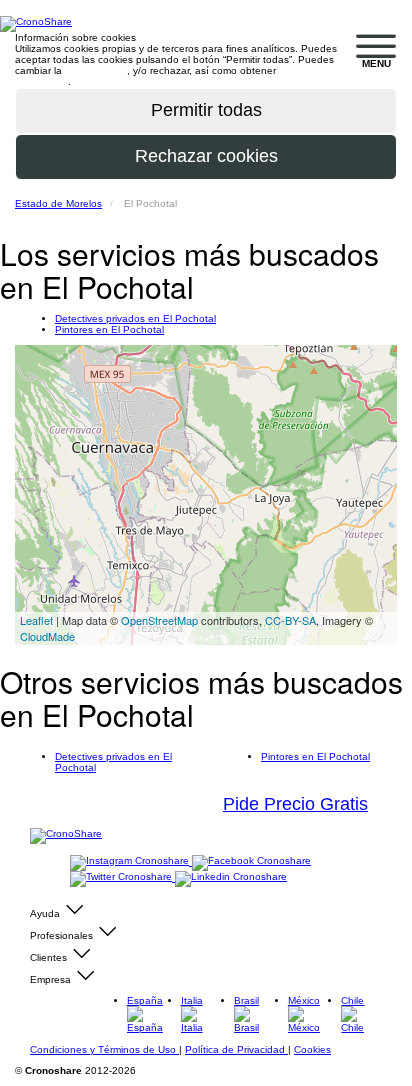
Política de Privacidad (236, 1049)
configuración (96, 70)
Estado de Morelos (58, 203)
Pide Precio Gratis (295, 804)
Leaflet (36, 620)
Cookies (312, 1049)
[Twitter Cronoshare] (122, 877)
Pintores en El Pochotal (109, 329)
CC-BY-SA (290, 620)
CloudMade (47, 636)
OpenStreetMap (159, 620)
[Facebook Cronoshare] (251, 861)
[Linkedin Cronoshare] (231, 877)
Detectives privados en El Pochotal (135, 318)
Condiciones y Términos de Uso (104, 1049)
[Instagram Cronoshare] (131, 861)
